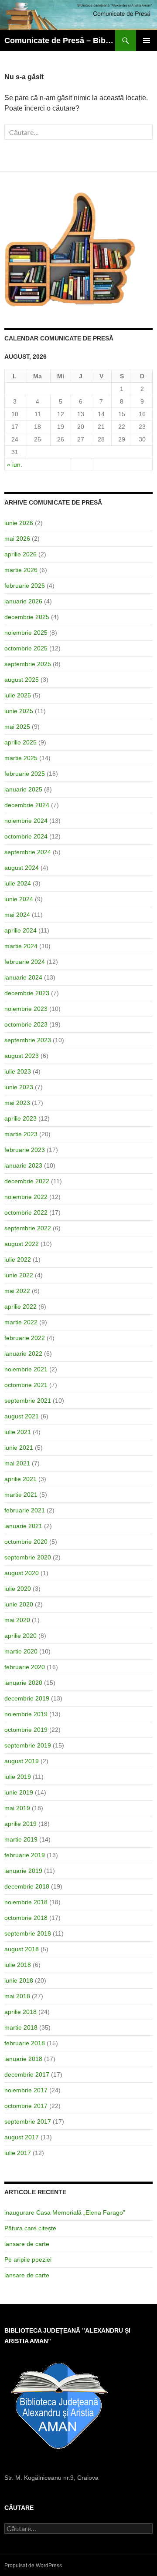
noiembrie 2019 (26, 1714)
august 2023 (22, 1056)
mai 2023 (17, 1103)
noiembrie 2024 (26, 821)
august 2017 (22, 2137)
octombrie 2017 (26, 2106)
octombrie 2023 (26, 1024)
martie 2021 (21, 1495)
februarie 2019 (25, 1855)
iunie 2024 (19, 899)
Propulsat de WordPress (33, 2566)
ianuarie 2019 (23, 1871)
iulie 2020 (18, 1589)
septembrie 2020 (28, 1557)
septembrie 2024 (28, 852)
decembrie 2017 (27, 2074)
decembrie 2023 (27, 993)
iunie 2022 (19, 1275)
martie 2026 (21, 570)
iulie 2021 (18, 1432)
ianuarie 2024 (23, 977)
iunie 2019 (19, 1792)
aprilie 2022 (20, 1307)
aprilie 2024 (20, 930)
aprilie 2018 (20, 2012)
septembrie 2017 (28, 2121)
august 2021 (22, 1416)
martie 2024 (21, 946)
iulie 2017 (18, 2153)
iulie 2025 (18, 695)
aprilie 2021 (20, 1479)
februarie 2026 (25, 586)
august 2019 (22, 1761)
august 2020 (22, 1573)
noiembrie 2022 (26, 1197)
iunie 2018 (19, 1980)
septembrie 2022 (28, 1228)
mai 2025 (17, 727)
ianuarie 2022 (23, 1354)
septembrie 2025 (28, 664)
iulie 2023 (18, 1071)
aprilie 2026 (20, 554)
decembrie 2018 (27, 1886)
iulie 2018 (18, 1965)
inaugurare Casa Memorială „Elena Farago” (65, 2212)
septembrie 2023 (28, 1040)
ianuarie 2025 (23, 789)
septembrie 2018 (28, 1933)
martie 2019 (21, 1839)
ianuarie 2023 (23, 1165)
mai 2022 (17, 1291)
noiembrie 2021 (26, 1369)
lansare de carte (27, 2244)
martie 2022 (21, 1322)
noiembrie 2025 (26, 633)
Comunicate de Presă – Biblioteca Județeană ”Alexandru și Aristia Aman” (60, 40)
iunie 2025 (19, 711)
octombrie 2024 (26, 836)
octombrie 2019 (26, 1730)
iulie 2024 (18, 883)
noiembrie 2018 (26, 1902)
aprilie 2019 (20, 1824)
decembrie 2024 (27, 805)
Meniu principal (147, 40)
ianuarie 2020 (23, 1683)
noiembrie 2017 (26, 2090)
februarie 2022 (25, 1338)
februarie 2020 (25, 1667)
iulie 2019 (18, 1777)
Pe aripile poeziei (28, 2259)
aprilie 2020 (20, 1636)
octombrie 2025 (26, 648)
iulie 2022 (18, 1259)
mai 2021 (17, 1463)
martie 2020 (21, 1651)
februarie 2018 (25, 2043)
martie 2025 (21, 758)
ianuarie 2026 (23, 601)
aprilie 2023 (20, 1118)
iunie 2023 (19, 1087)
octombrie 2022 (26, 1212)
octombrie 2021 (26, 1385)
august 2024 (22, 868)
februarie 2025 (25, 774)
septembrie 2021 (28, 1401)
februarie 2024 (25, 962)
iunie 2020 (19, 1604)
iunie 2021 (19, 1448)
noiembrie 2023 (26, 1009)
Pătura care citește (30, 2228)
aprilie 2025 (20, 742)
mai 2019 (17, 1808)
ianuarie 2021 (23, 1526)
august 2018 (22, 1949)
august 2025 (22, 680)
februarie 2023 (25, 1150)
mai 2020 (17, 1620)
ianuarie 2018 (23, 2059)
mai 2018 (17, 1996)
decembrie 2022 (27, 1181)
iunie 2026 (19, 523)
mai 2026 (17, 539)
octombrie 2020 (26, 1542)
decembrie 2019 (27, 1698)
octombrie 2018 (26, 1918)
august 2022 (22, 1244)
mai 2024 (17, 915)
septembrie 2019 (28, 1745)
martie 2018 (21, 2027)
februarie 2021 (25, 1510)
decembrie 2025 (27, 617)
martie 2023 (21, 1134)
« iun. (15, 465)
